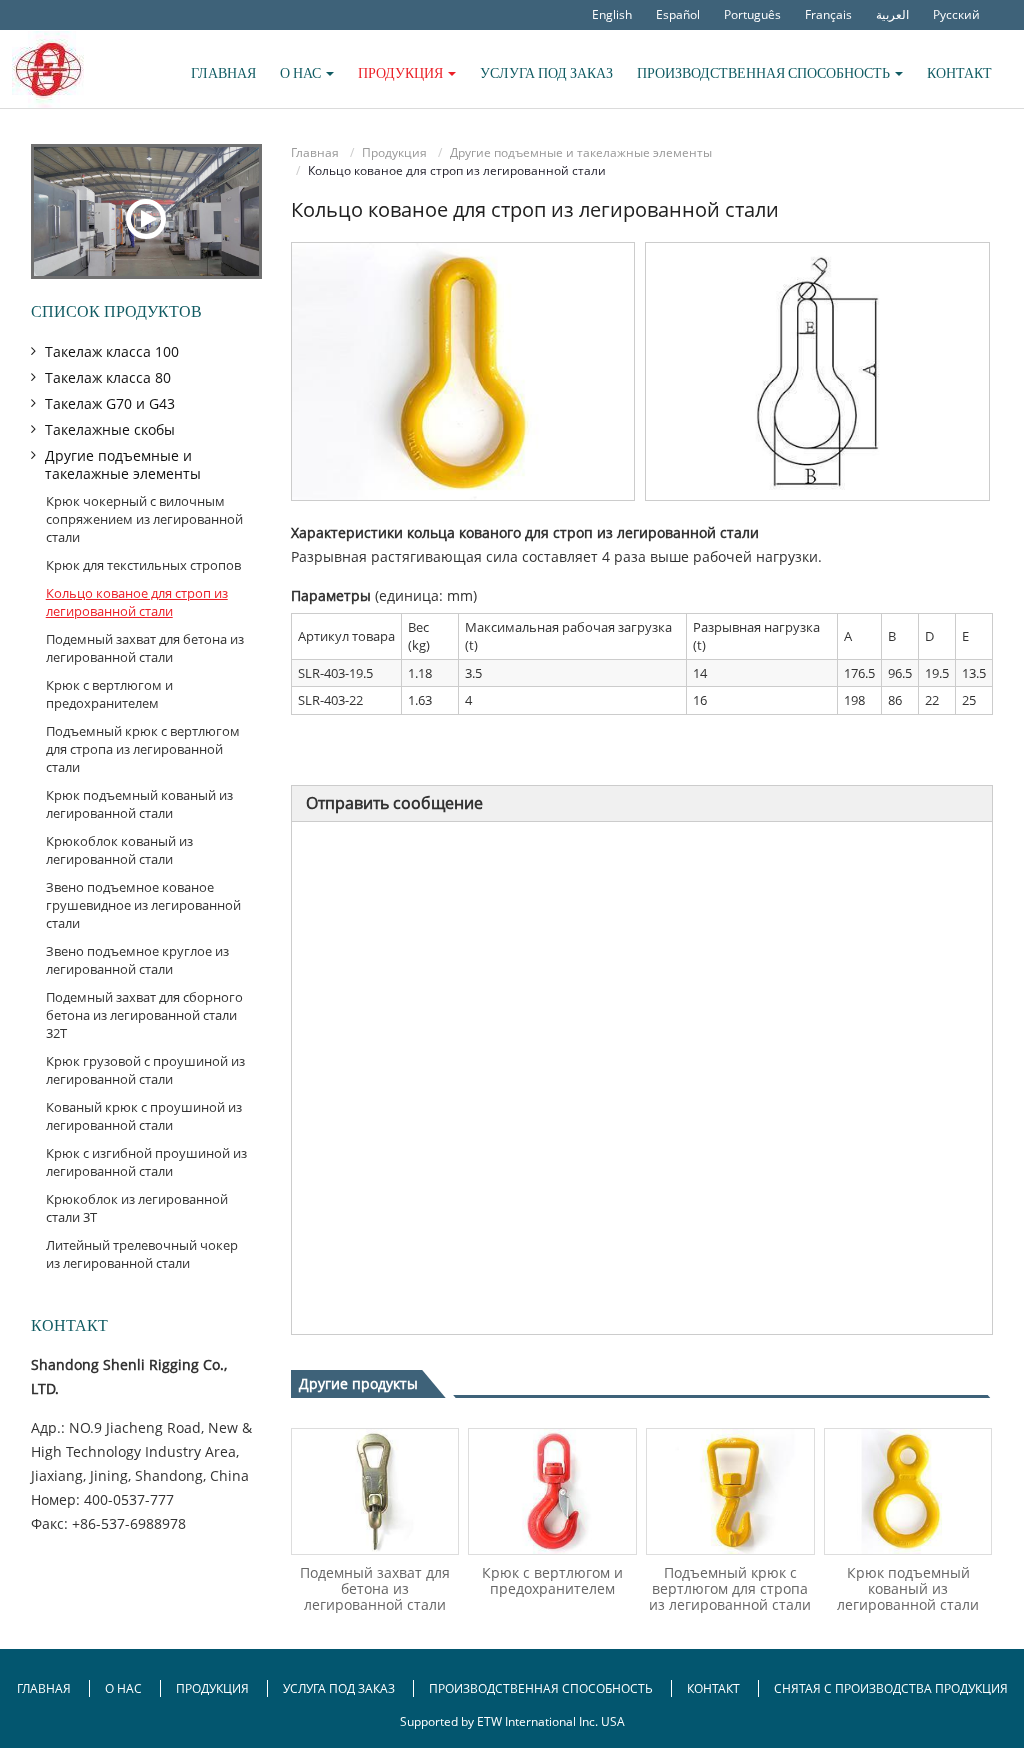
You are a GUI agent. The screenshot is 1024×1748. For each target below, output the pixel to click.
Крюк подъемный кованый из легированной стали (908, 1588)
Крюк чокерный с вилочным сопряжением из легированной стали (144, 519)
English (612, 15)
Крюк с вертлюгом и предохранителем (552, 1580)
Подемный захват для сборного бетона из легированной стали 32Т (144, 1015)
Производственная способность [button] (765, 73)
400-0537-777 (129, 1499)
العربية (892, 15)
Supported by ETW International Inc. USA (512, 1721)
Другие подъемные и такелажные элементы (581, 152)
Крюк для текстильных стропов (143, 565)
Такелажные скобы (110, 429)
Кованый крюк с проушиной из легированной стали (144, 1116)
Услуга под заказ (546, 73)
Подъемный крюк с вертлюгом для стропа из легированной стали (730, 1588)
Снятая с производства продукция (891, 1688)
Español (678, 15)
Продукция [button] (402, 73)
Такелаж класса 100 (112, 351)
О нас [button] (302, 73)
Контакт (959, 73)
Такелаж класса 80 (108, 377)
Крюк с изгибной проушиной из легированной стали (146, 1162)
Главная (223, 73)
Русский (956, 15)
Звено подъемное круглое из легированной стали (137, 960)
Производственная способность (541, 1688)
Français (828, 15)
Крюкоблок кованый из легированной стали (119, 850)
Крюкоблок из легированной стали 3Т (137, 1208)
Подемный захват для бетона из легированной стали (375, 1588)
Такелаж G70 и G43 (110, 403)
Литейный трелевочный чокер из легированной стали (142, 1254)
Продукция (394, 152)
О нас (125, 1688)
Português (752, 15)
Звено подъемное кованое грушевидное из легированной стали (143, 905)
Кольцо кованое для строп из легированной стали (137, 602)
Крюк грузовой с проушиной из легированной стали (145, 1070)
